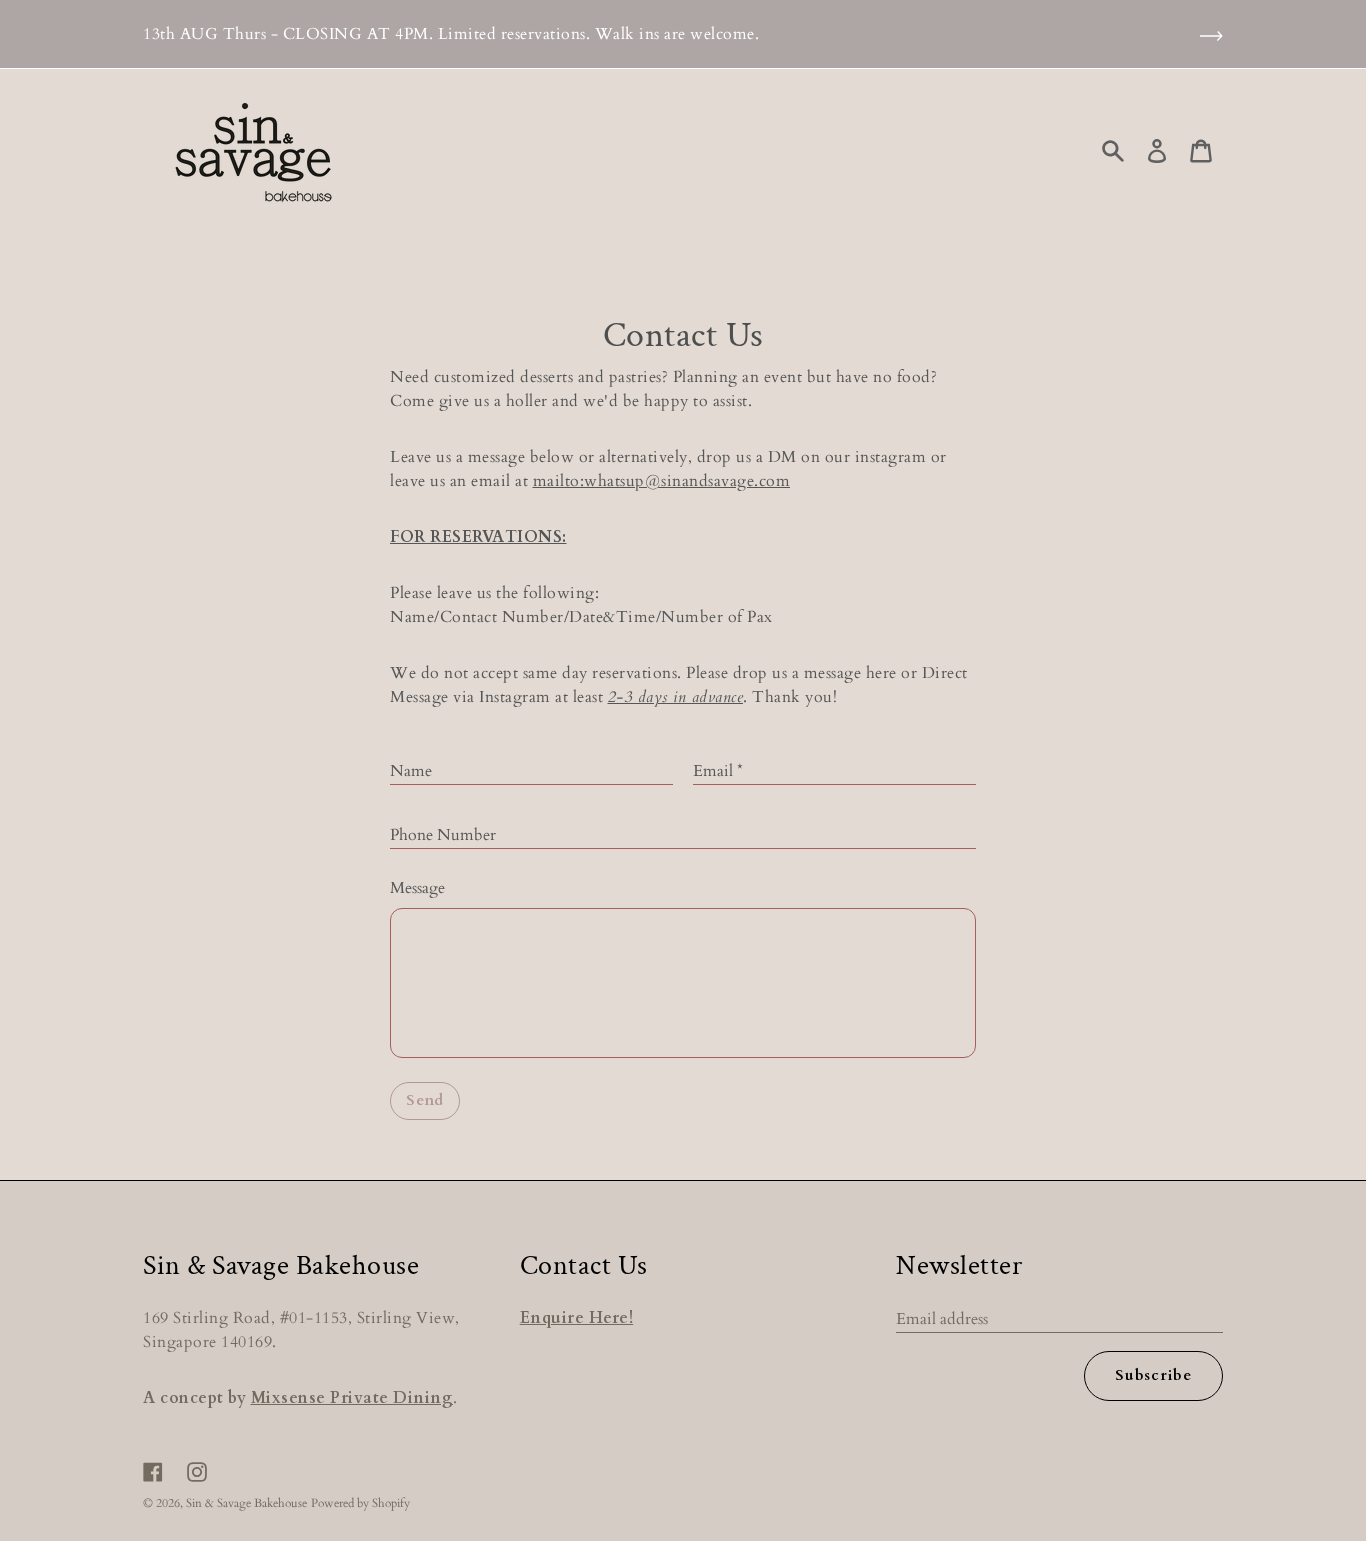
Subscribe (1153, 1375)
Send (425, 1100)
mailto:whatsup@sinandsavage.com (662, 481)
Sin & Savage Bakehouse (246, 1503)
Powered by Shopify (360, 1503)
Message (417, 888)
